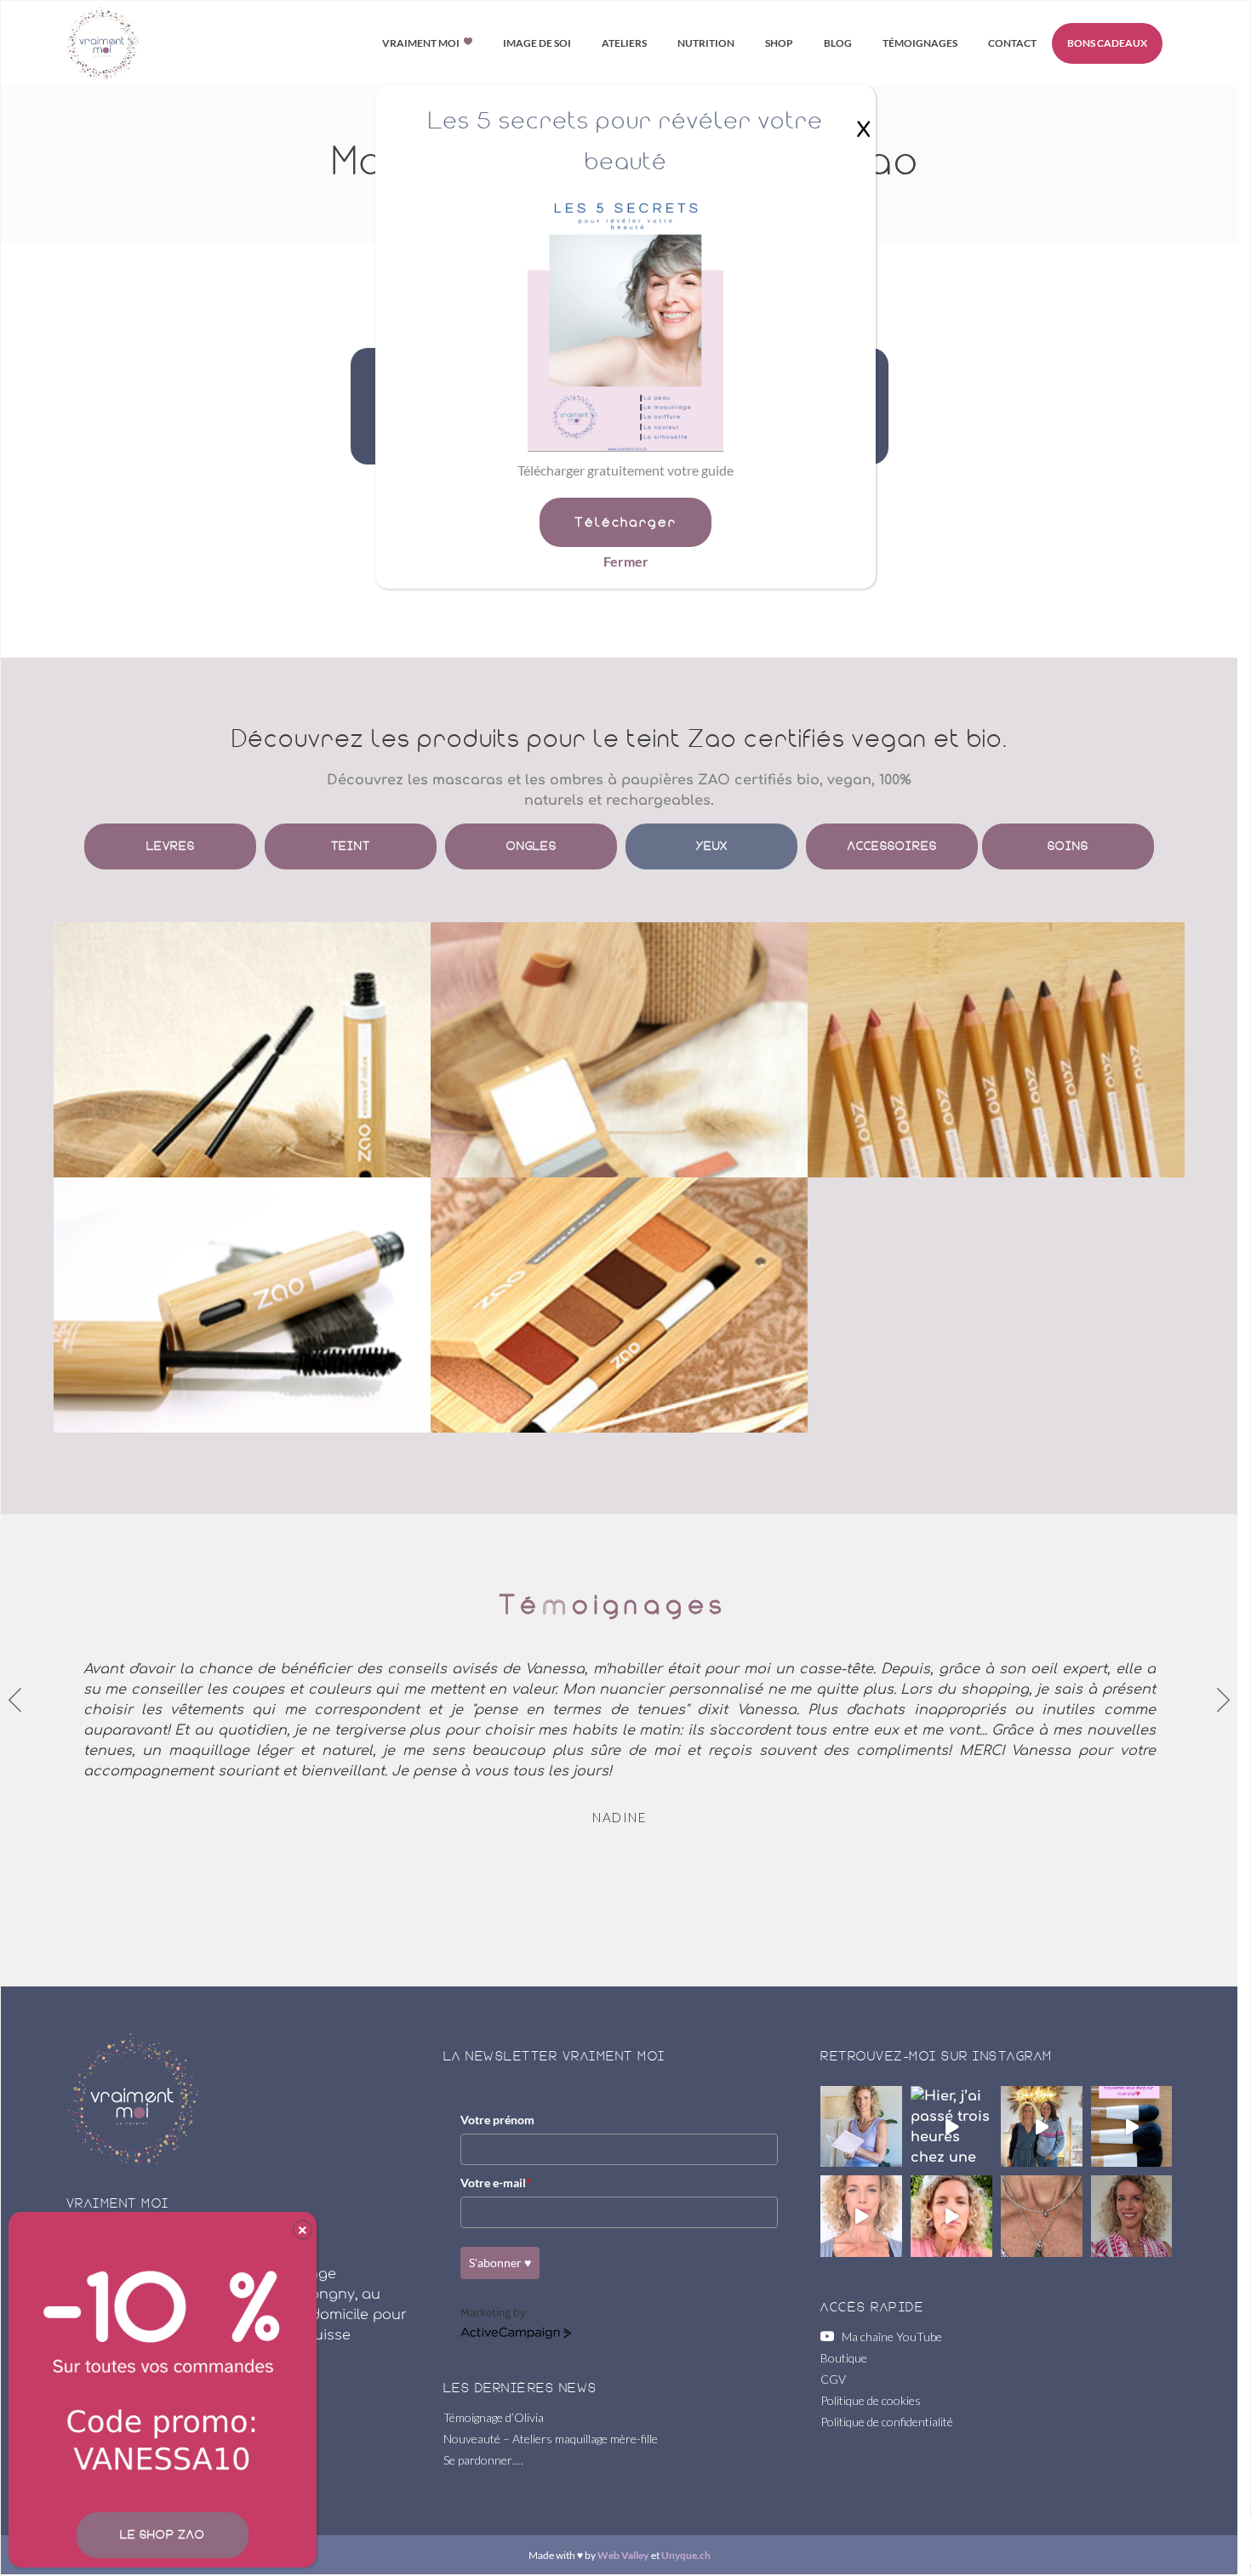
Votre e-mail (496, 2183)
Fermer (626, 561)
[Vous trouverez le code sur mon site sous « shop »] (1132, 2127)
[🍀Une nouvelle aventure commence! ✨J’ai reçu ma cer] (951, 2216)
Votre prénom (497, 2120)
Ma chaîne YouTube (888, 2337)
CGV (833, 2379)
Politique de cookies (871, 2400)
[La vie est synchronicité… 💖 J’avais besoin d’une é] (1042, 2216)
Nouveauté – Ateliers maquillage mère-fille (551, 2439)
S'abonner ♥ (500, 2263)
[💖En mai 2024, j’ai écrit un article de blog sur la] (861, 2127)
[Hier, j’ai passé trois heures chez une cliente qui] (951, 2127)
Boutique (844, 2358)
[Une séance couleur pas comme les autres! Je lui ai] (861, 2216)
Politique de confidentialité (887, 2422)
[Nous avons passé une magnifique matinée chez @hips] (1042, 2127)
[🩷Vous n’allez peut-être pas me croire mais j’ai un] (1132, 2216)
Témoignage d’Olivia (494, 2417)
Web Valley (623, 2555)
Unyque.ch (686, 2555)
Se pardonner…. (483, 2460)
